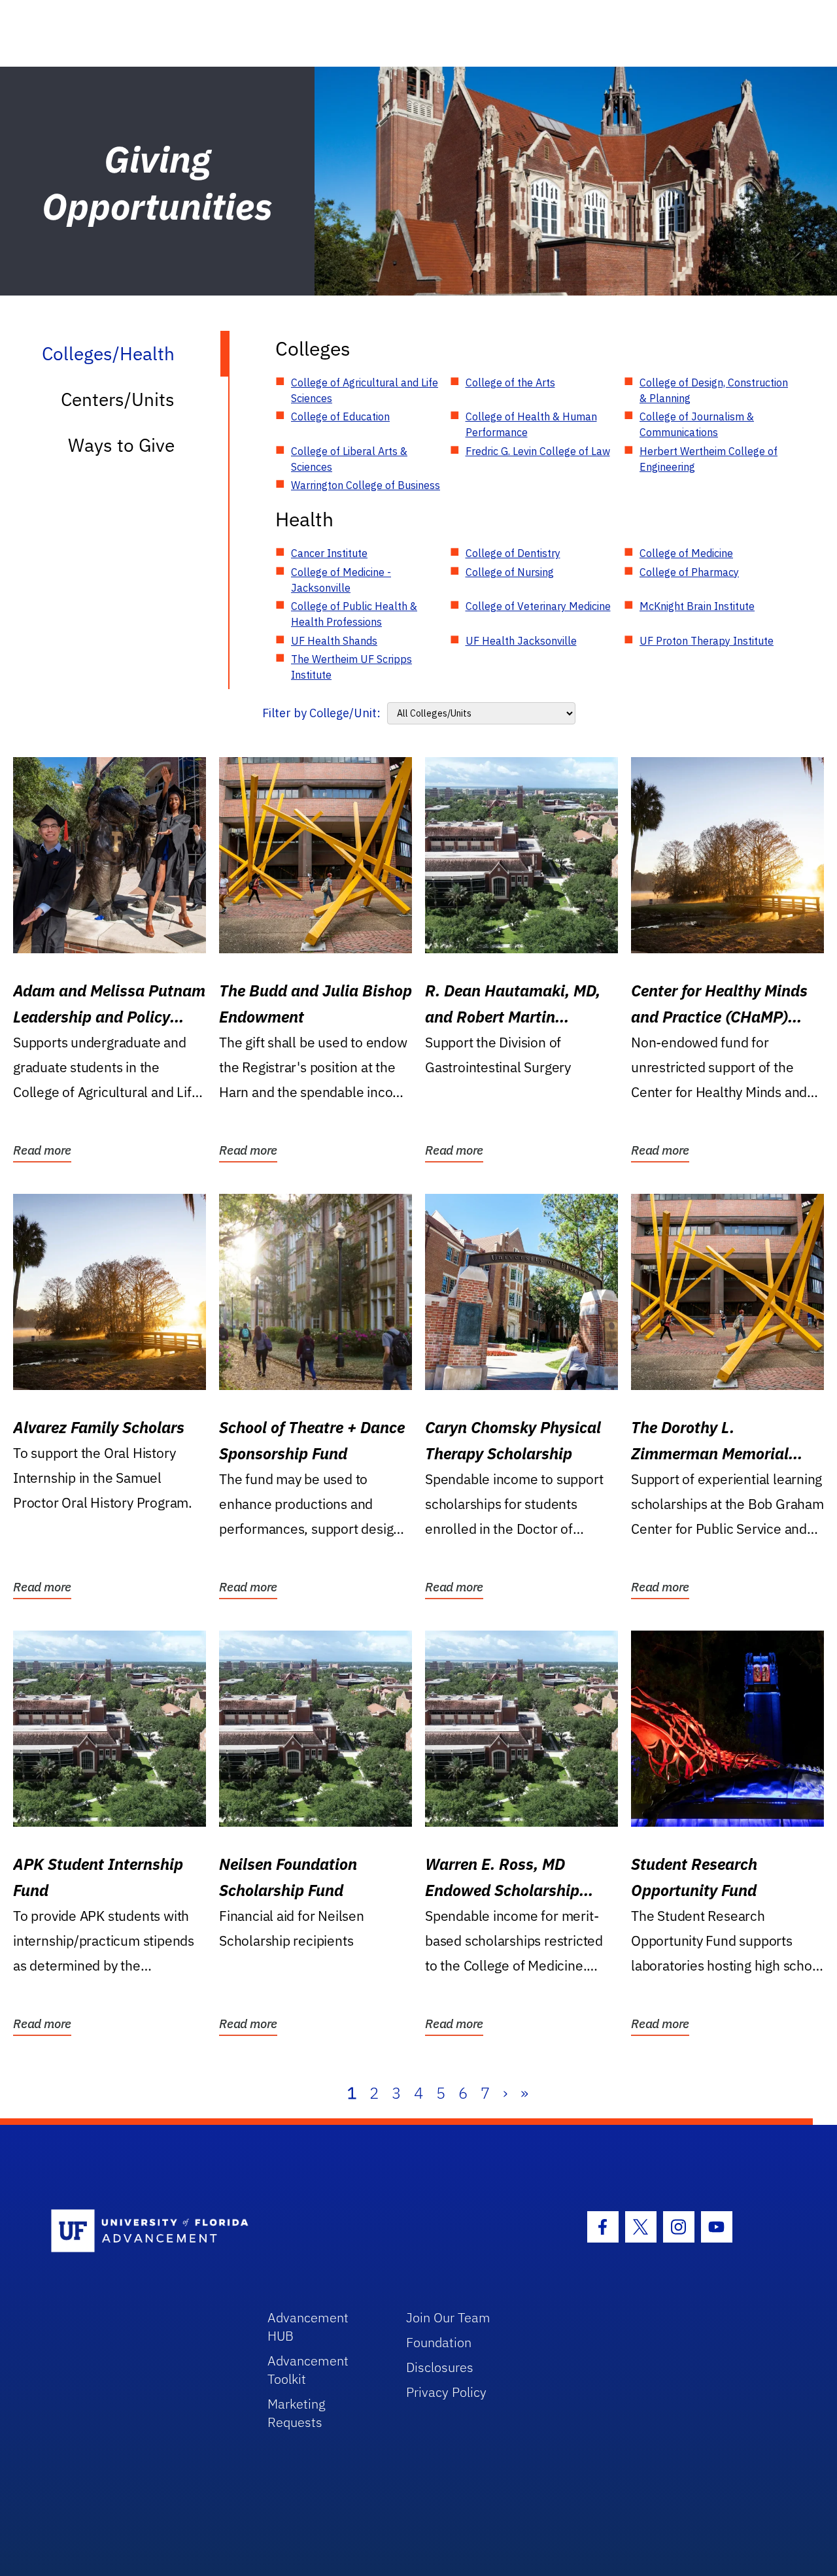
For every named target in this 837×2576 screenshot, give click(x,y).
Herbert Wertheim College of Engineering (709, 459)
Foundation (439, 2342)
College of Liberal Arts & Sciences (349, 459)
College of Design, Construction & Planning (714, 390)
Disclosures (440, 2367)
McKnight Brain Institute (697, 606)
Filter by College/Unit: (321, 713)
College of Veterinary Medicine (538, 606)
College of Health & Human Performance (531, 424)
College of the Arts (510, 382)
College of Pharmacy (689, 572)
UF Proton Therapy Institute (707, 641)
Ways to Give (121, 445)
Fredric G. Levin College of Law (538, 451)
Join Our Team (448, 2317)
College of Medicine (686, 553)
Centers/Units (118, 399)
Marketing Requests (297, 2413)
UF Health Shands (334, 641)
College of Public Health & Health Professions (354, 614)
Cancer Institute (329, 553)
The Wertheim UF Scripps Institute (351, 667)
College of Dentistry (513, 553)
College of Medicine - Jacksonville (341, 580)
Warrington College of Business (366, 485)
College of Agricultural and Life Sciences (365, 390)
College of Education (340, 416)
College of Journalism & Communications (697, 424)
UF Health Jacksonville (521, 641)
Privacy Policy (446, 2392)
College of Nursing (510, 572)
